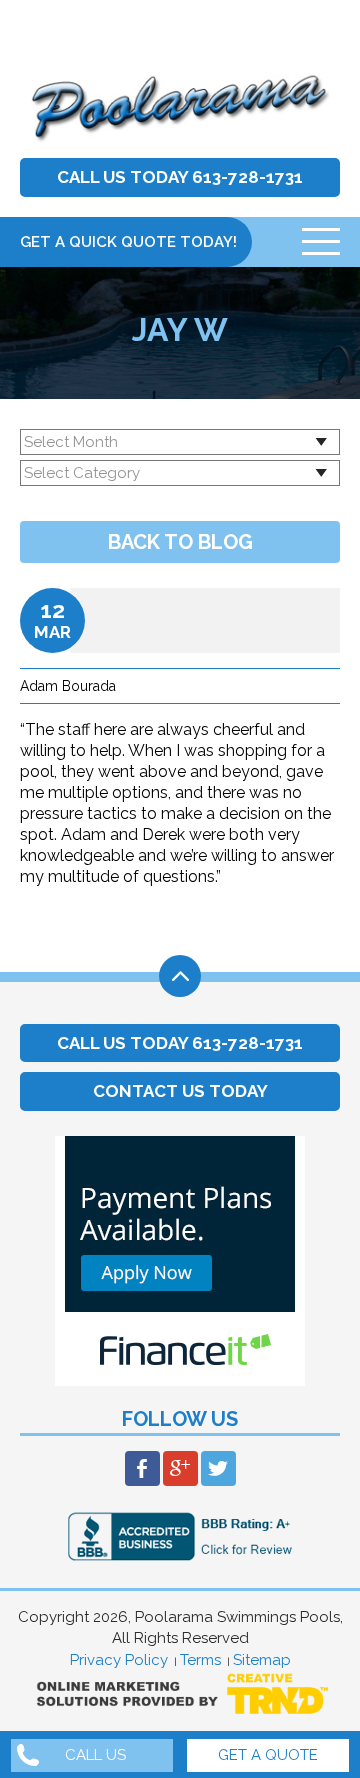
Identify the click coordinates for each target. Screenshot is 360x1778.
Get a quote (268, 1755)
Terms (200, 1660)
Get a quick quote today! (128, 242)
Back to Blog (180, 542)
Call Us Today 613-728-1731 (180, 177)
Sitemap (262, 1660)
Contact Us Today (180, 1091)
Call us (95, 1755)
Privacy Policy (119, 1660)
